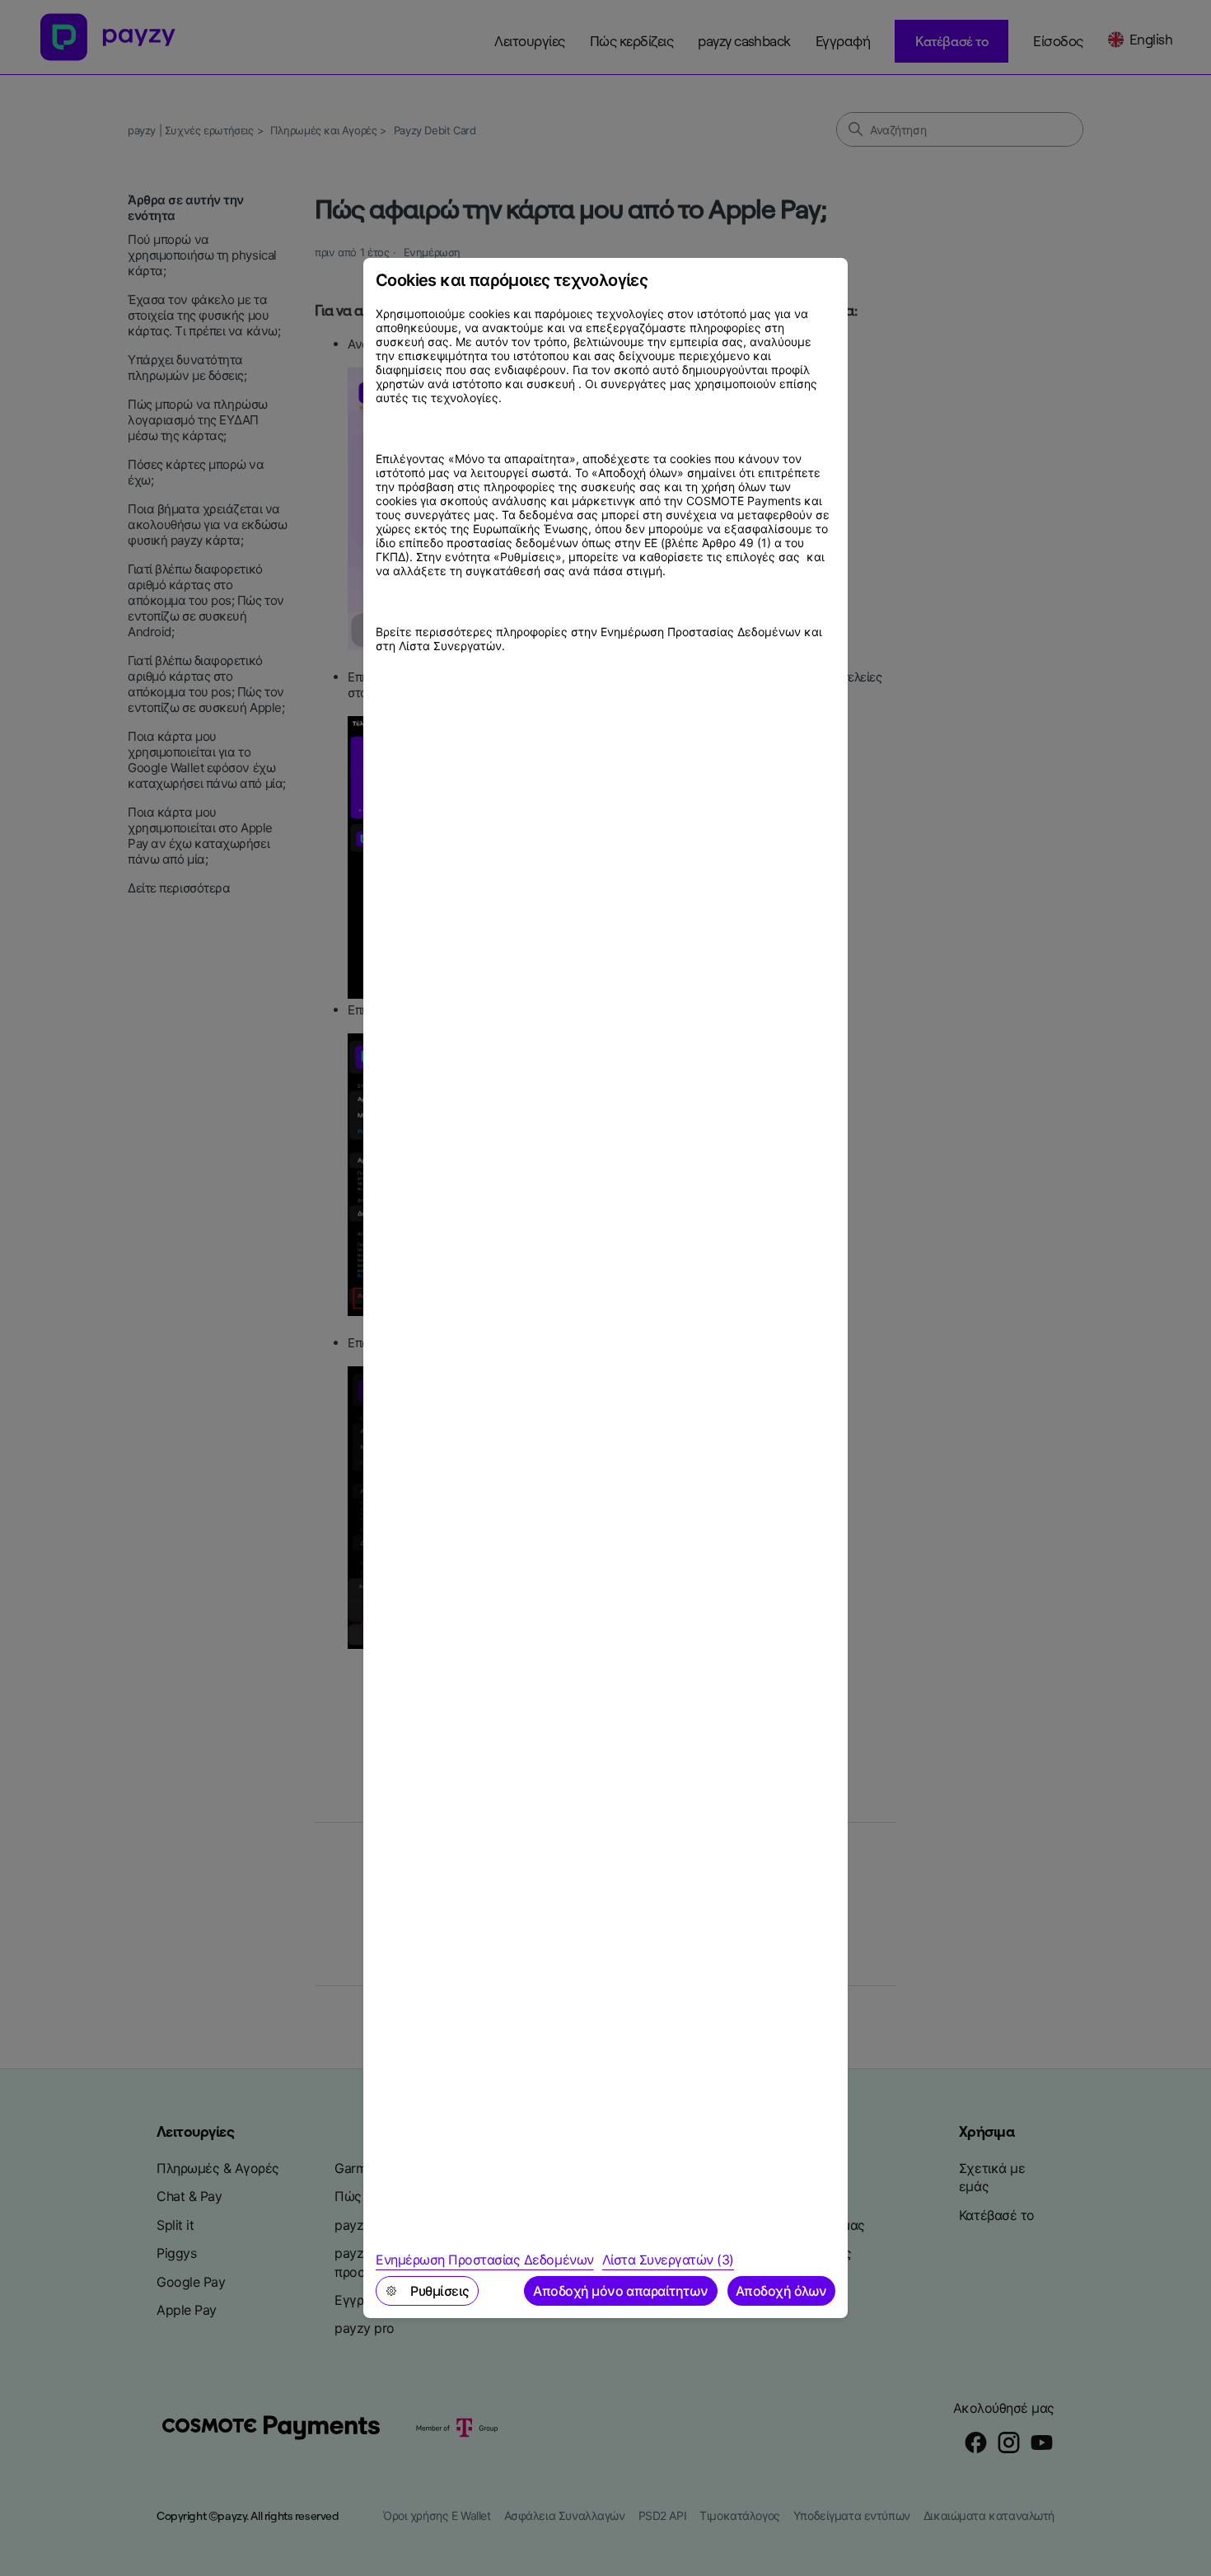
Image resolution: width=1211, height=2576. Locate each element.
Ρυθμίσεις (440, 2291)
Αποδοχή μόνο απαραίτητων (620, 2291)
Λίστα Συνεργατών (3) (668, 2260)
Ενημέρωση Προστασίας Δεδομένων (485, 2260)
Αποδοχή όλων (781, 2291)
